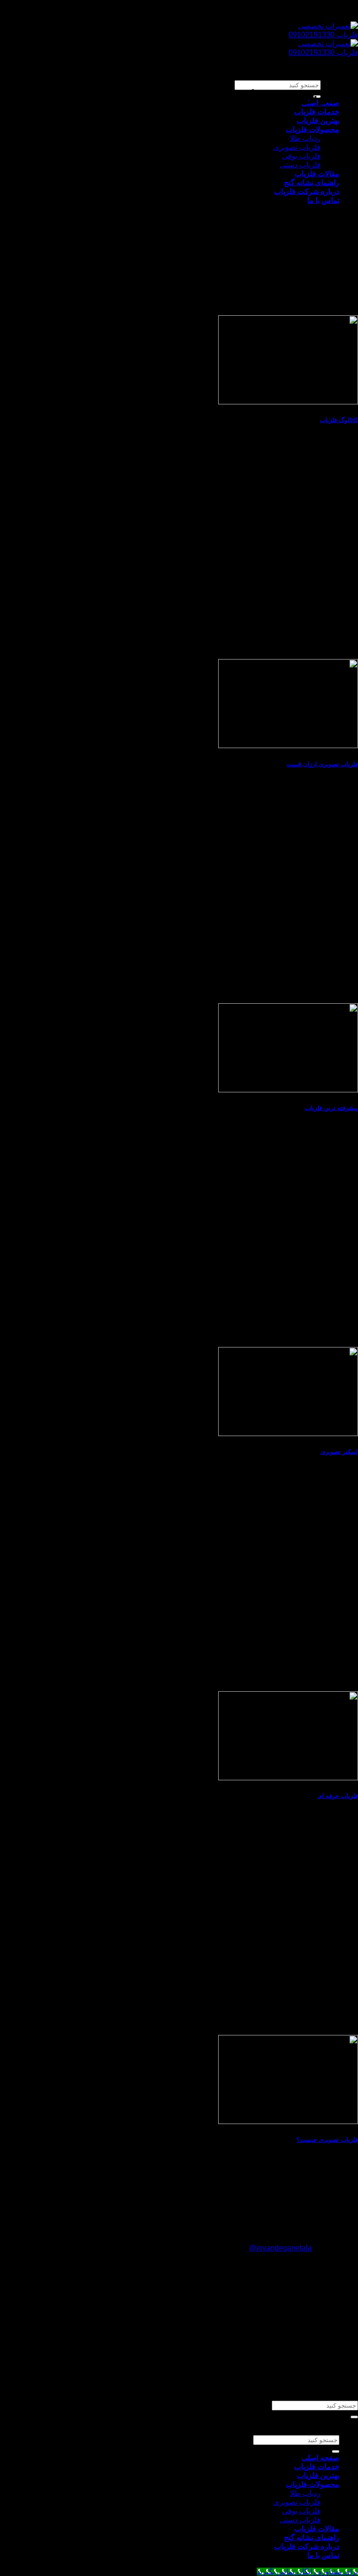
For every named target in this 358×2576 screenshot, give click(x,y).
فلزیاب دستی (300, 165)
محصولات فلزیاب (313, 129)
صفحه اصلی (320, 2458)
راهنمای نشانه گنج (312, 183)
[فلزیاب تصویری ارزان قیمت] (288, 746)
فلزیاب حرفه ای (338, 1796)
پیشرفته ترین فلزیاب (331, 1108)
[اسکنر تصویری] (288, 1434)
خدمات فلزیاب (317, 112)
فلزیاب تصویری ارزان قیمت (322, 764)
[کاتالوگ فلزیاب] (288, 402)
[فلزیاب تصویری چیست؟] (288, 2121)
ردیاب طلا (305, 138)
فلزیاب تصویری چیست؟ (327, 2140)
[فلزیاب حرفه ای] (288, 1778)
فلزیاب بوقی (301, 156)
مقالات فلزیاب (317, 174)
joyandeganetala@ (280, 2248)
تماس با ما (323, 200)
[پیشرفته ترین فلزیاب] (288, 1090)
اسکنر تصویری (339, 1452)
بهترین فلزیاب (318, 121)
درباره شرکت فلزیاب (307, 191)
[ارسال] (354, 2417)
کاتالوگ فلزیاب (339, 420)
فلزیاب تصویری (297, 147)
